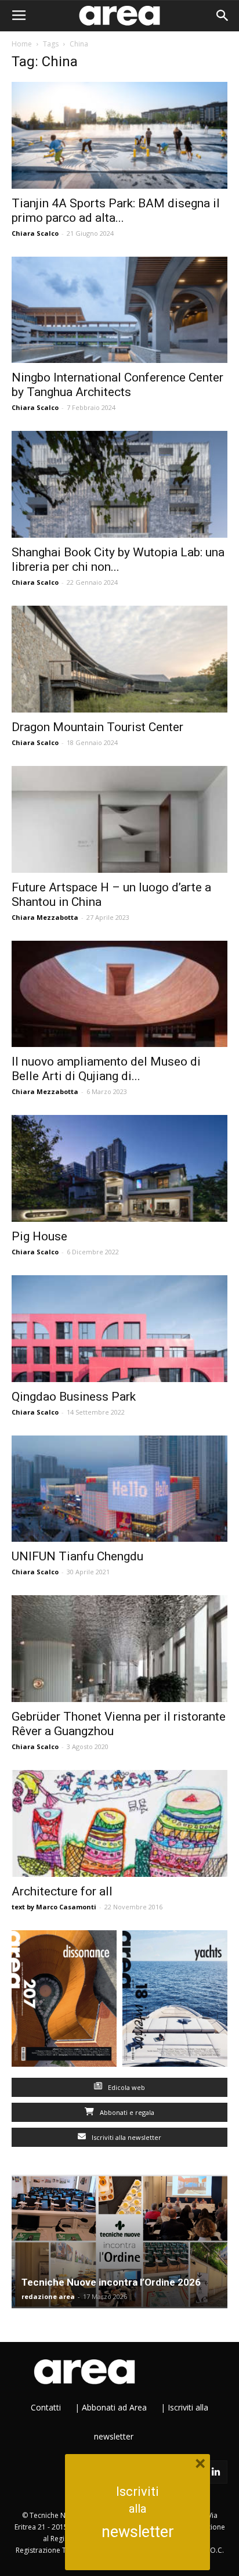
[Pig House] (119, 1168)
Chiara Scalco (35, 233)
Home (22, 44)
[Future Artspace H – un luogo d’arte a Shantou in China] (119, 819)
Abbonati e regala (126, 2112)
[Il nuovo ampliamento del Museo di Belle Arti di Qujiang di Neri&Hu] (119, 994)
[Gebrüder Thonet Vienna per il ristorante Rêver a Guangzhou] (119, 1649)
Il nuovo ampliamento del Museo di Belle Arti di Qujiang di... (106, 1069)
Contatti (46, 2407)
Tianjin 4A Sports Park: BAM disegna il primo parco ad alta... (116, 211)
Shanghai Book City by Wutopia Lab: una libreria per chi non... (118, 560)
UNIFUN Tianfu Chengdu (77, 1556)
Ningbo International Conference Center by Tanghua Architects (117, 385)
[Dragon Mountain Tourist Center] (119, 659)
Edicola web (126, 2087)
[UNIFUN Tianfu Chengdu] (119, 1489)
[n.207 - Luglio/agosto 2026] (64, 2001)
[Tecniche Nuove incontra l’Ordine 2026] (119, 2242)
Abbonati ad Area (114, 2407)
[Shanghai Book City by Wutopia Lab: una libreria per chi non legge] (119, 484)
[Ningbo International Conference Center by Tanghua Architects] (119, 310)
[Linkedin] (216, 2472)
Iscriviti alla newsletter (126, 2137)
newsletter (138, 2532)
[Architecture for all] (119, 1823)
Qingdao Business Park (74, 1397)
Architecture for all (62, 1891)
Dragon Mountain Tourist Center (97, 727)
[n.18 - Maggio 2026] (175, 2001)
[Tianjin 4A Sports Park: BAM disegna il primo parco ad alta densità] (119, 135)
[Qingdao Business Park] (119, 1329)
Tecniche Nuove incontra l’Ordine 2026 (111, 2282)
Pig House (39, 1236)
